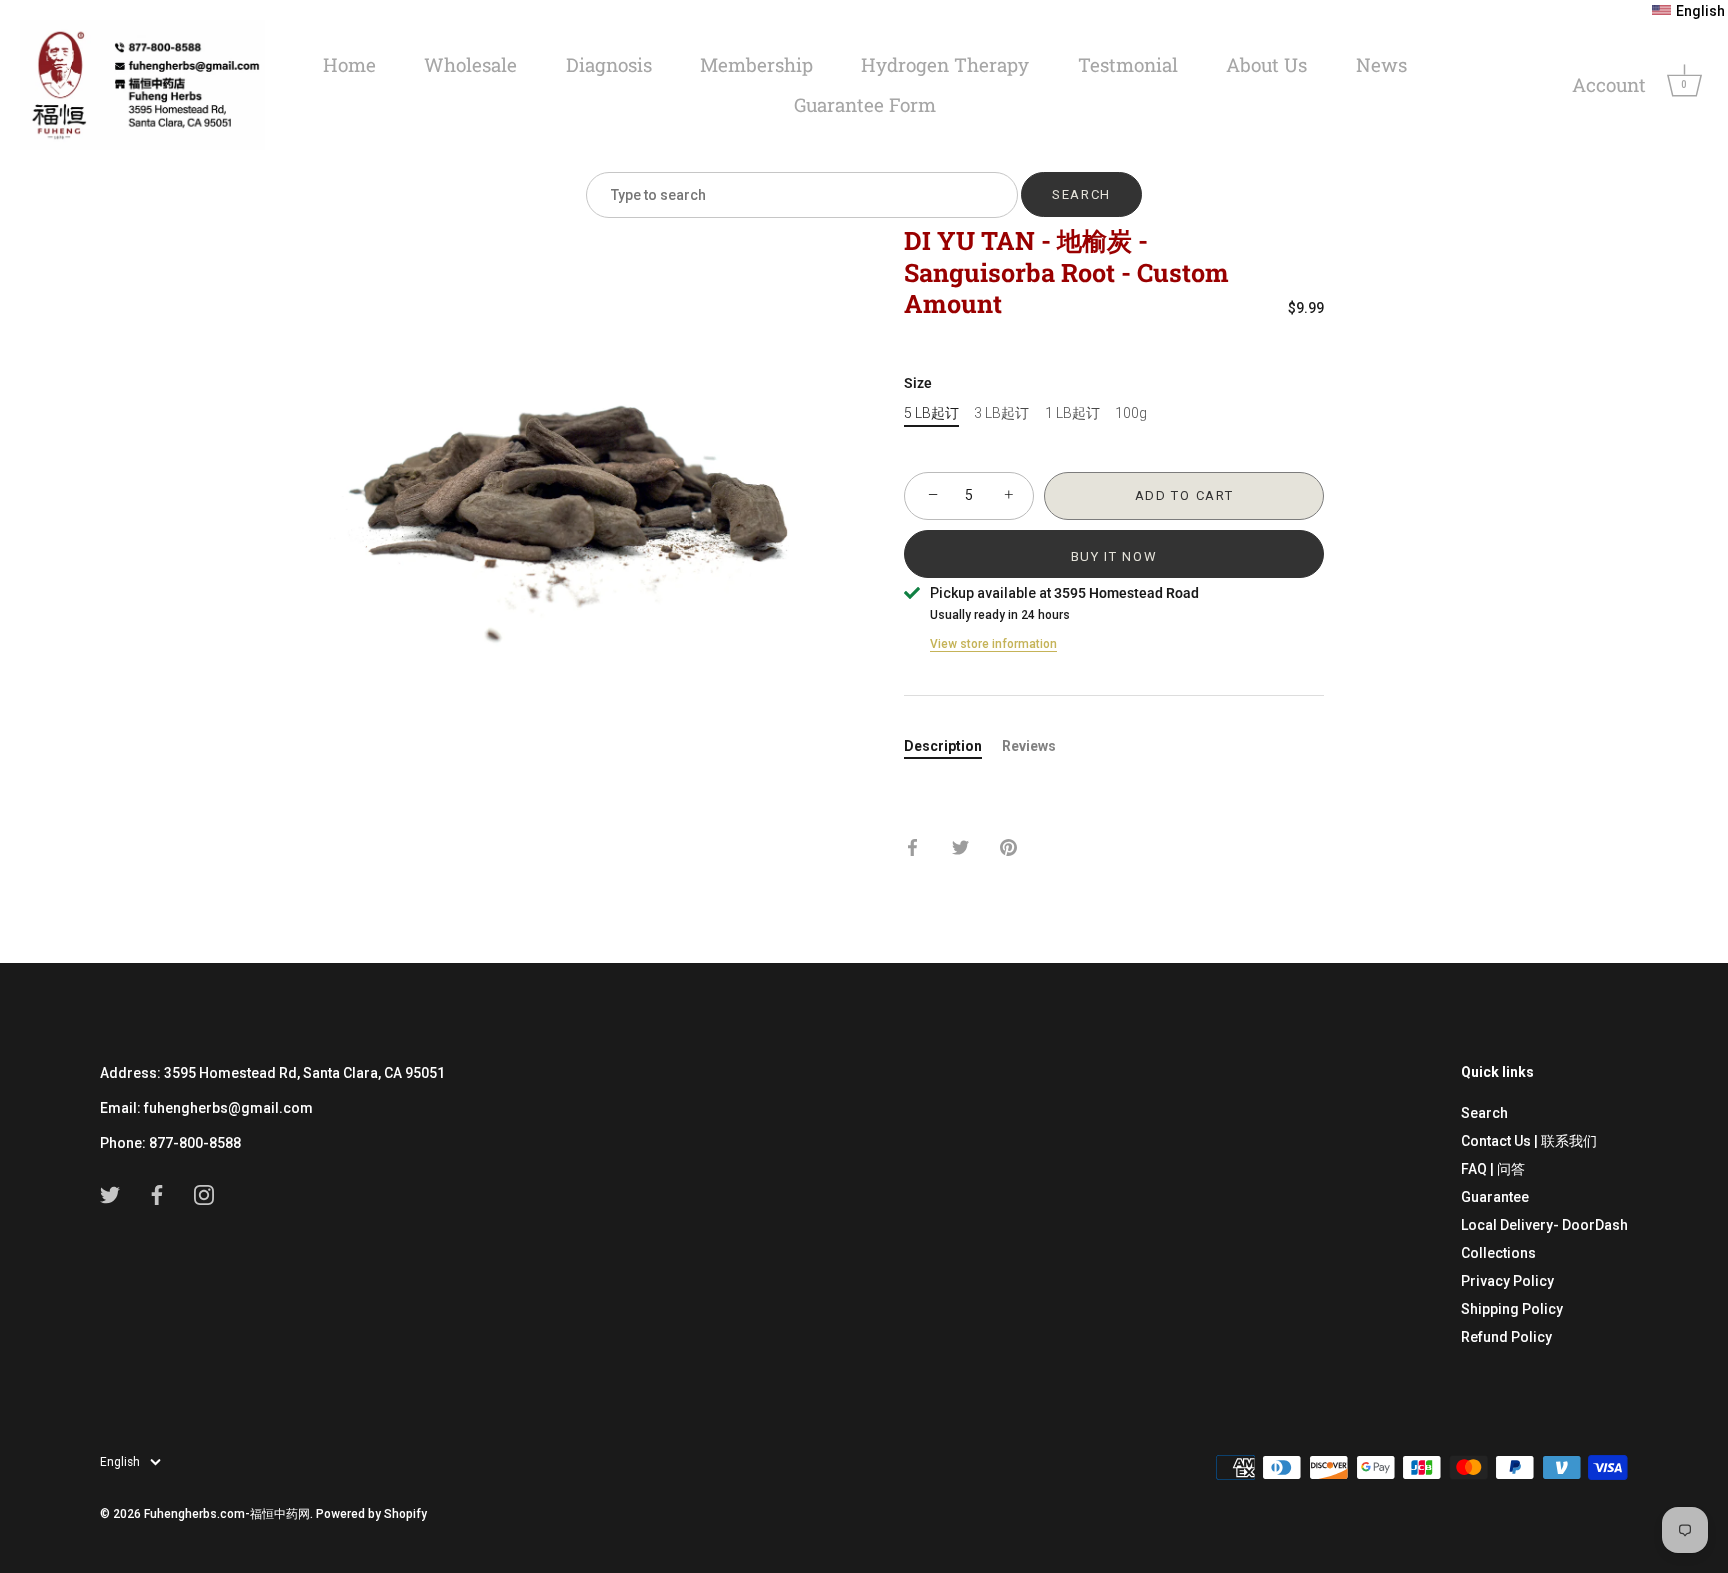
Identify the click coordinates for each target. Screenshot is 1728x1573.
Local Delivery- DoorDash (1544, 1225)
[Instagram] (204, 1194)
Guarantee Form (865, 104)
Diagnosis (609, 64)
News (1381, 64)
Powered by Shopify (371, 1514)
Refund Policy (1506, 1337)
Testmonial (1128, 64)
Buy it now (1114, 556)
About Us (1266, 64)
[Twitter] (110, 1194)
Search (1484, 1113)
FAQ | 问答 (1493, 1169)
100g (1131, 413)
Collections (1498, 1253)
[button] (1688, 11)
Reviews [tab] (1029, 746)
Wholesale (470, 64)
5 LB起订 (931, 413)
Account (1609, 84)
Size (918, 383)
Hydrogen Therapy (945, 64)
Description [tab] (943, 746)
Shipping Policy (1512, 1309)
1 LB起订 (1072, 413)
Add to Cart (1184, 495)
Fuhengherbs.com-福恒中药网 (227, 1514)
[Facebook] (157, 1194)
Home (349, 64)
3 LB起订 (1001, 413)
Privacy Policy (1507, 1281)
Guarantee (1495, 1197)
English (120, 1462)
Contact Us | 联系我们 (1529, 1141)
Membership (756, 64)
